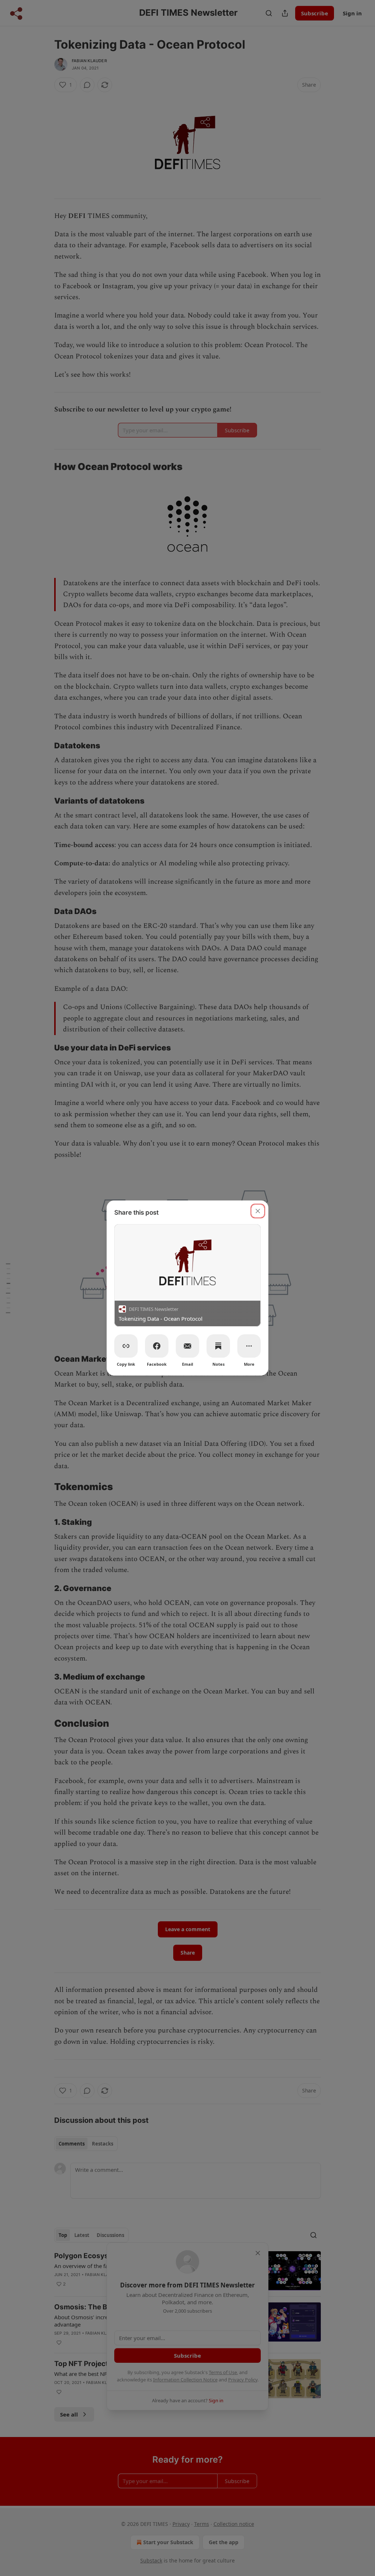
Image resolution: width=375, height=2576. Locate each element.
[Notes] (218, 1346)
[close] (258, 1211)
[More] (249, 1346)
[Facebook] (157, 1346)
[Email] (187, 1346)
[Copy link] (126, 1346)
